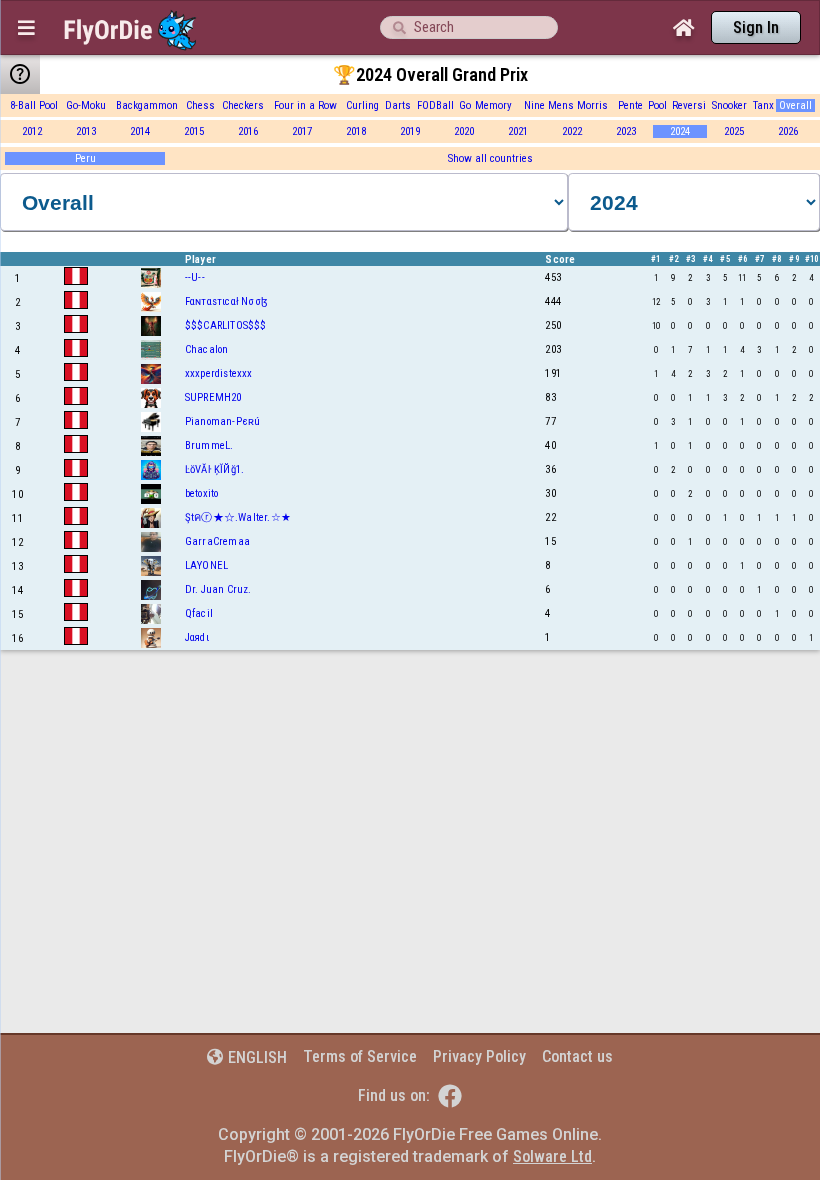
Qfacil (199, 613)
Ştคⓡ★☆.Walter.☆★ (238, 517)
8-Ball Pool (34, 105)
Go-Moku (86, 105)
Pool (657, 105)
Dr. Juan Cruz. (218, 589)
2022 (572, 131)
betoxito (202, 493)
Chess (200, 105)
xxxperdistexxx (219, 373)
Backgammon (147, 105)
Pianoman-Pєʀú (223, 421)
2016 (248, 131)
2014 (140, 131)
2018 (356, 131)
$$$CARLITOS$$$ (226, 325)
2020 (464, 131)
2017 (302, 131)
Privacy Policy (479, 1056)
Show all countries (490, 158)
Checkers (243, 105)
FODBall (435, 105)
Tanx (763, 105)
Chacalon (207, 349)
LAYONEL (206, 565)
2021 (518, 131)
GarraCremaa (217, 541)
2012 (32, 131)
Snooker (729, 105)
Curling (362, 105)
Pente (630, 105)
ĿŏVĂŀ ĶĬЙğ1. (214, 469)
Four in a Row (305, 105)
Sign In (756, 27)
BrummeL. (209, 445)
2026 (788, 131)
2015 (194, 131)
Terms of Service (360, 1056)
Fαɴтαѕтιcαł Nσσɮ (226, 301)
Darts (398, 105)
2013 (86, 131)
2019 (410, 131)
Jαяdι (197, 637)
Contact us (577, 1056)
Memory (493, 105)
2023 (626, 131)
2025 (734, 131)
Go (465, 105)
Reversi (689, 105)
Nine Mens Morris (566, 105)
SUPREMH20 (213, 397)
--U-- (195, 277)
